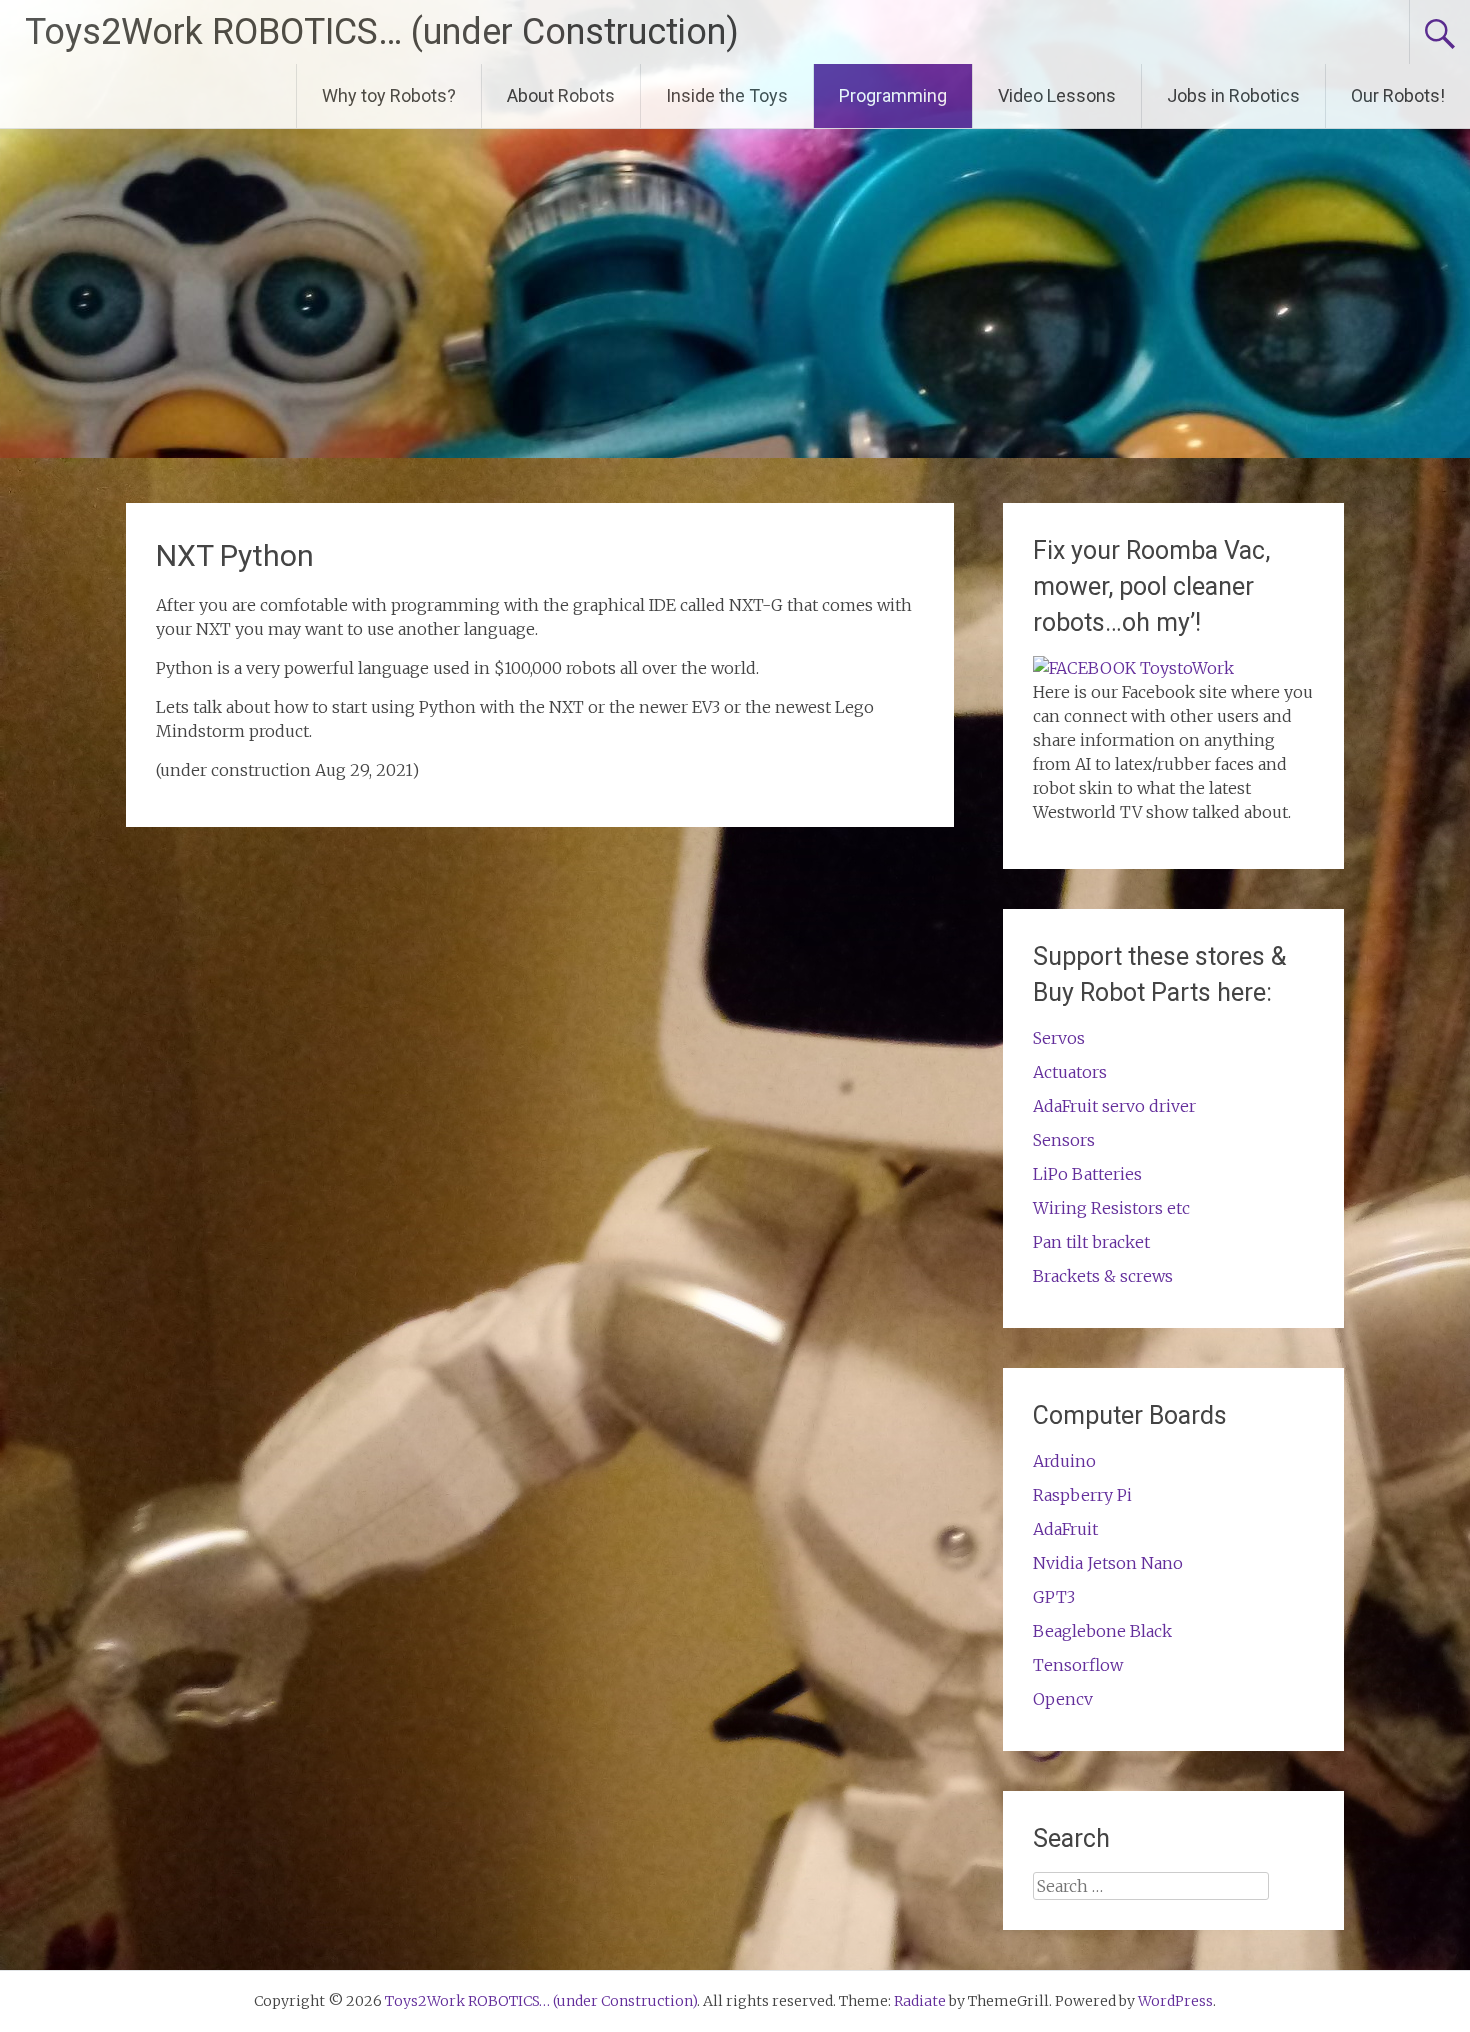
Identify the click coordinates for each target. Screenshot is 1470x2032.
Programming (893, 95)
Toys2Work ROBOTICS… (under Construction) (382, 32)
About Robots (561, 95)
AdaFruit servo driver (1114, 1106)
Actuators (1070, 1072)
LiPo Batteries (1087, 1174)
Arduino (1064, 1461)
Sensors (1064, 1140)
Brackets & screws (1103, 1276)
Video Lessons (1057, 95)
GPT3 (1054, 1597)
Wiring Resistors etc (1111, 1208)
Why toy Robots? (389, 95)
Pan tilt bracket (1091, 1242)
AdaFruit (1065, 1529)
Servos (1059, 1038)
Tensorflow (1078, 1665)
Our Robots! (1398, 95)
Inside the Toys (727, 95)
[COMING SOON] (1133, 668)
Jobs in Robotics (1233, 95)
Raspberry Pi (1082, 1495)
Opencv (1063, 1699)
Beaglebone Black (1102, 1631)
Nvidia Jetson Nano (1108, 1563)
